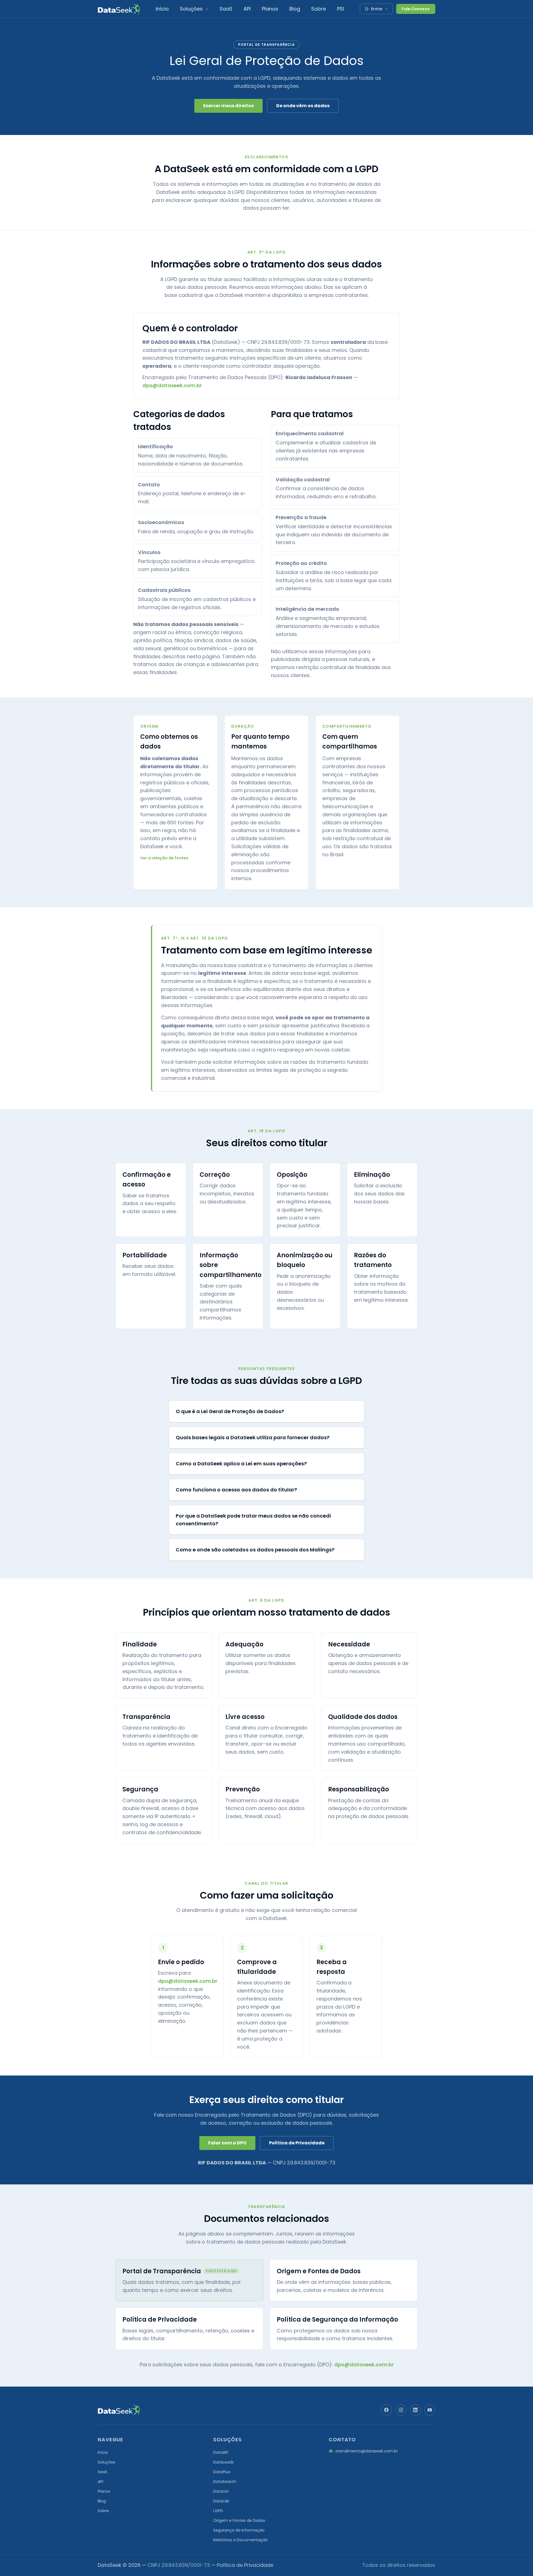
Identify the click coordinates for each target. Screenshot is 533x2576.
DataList (221, 2491)
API (247, 9)
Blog (295, 9)
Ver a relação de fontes (164, 858)
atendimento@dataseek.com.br (367, 2451)
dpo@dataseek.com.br (172, 385)
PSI (340, 9)
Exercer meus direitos (228, 106)
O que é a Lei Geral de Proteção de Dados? (230, 1411)
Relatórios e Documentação (241, 2540)
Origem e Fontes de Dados (239, 2520)
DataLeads (223, 2462)
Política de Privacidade (297, 2143)
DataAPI (221, 2452)
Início (162, 9)
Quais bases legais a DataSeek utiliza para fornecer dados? (253, 1437)
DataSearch (225, 2482)
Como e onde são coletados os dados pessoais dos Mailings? (255, 1550)
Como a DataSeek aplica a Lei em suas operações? (241, 1464)
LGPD (218, 2511)
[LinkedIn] (415, 2410)
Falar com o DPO (227, 2143)
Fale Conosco (416, 9)
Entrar (377, 9)
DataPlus (222, 2472)
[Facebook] (386, 2410)
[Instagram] (401, 2410)
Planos (270, 9)
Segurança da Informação (239, 2530)
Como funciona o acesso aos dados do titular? (236, 1490)
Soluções (192, 9)
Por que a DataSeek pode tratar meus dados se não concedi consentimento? (253, 1520)
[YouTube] (430, 2410)
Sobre (319, 9)
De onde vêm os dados (303, 106)
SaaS (226, 9)
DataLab (221, 2501)
